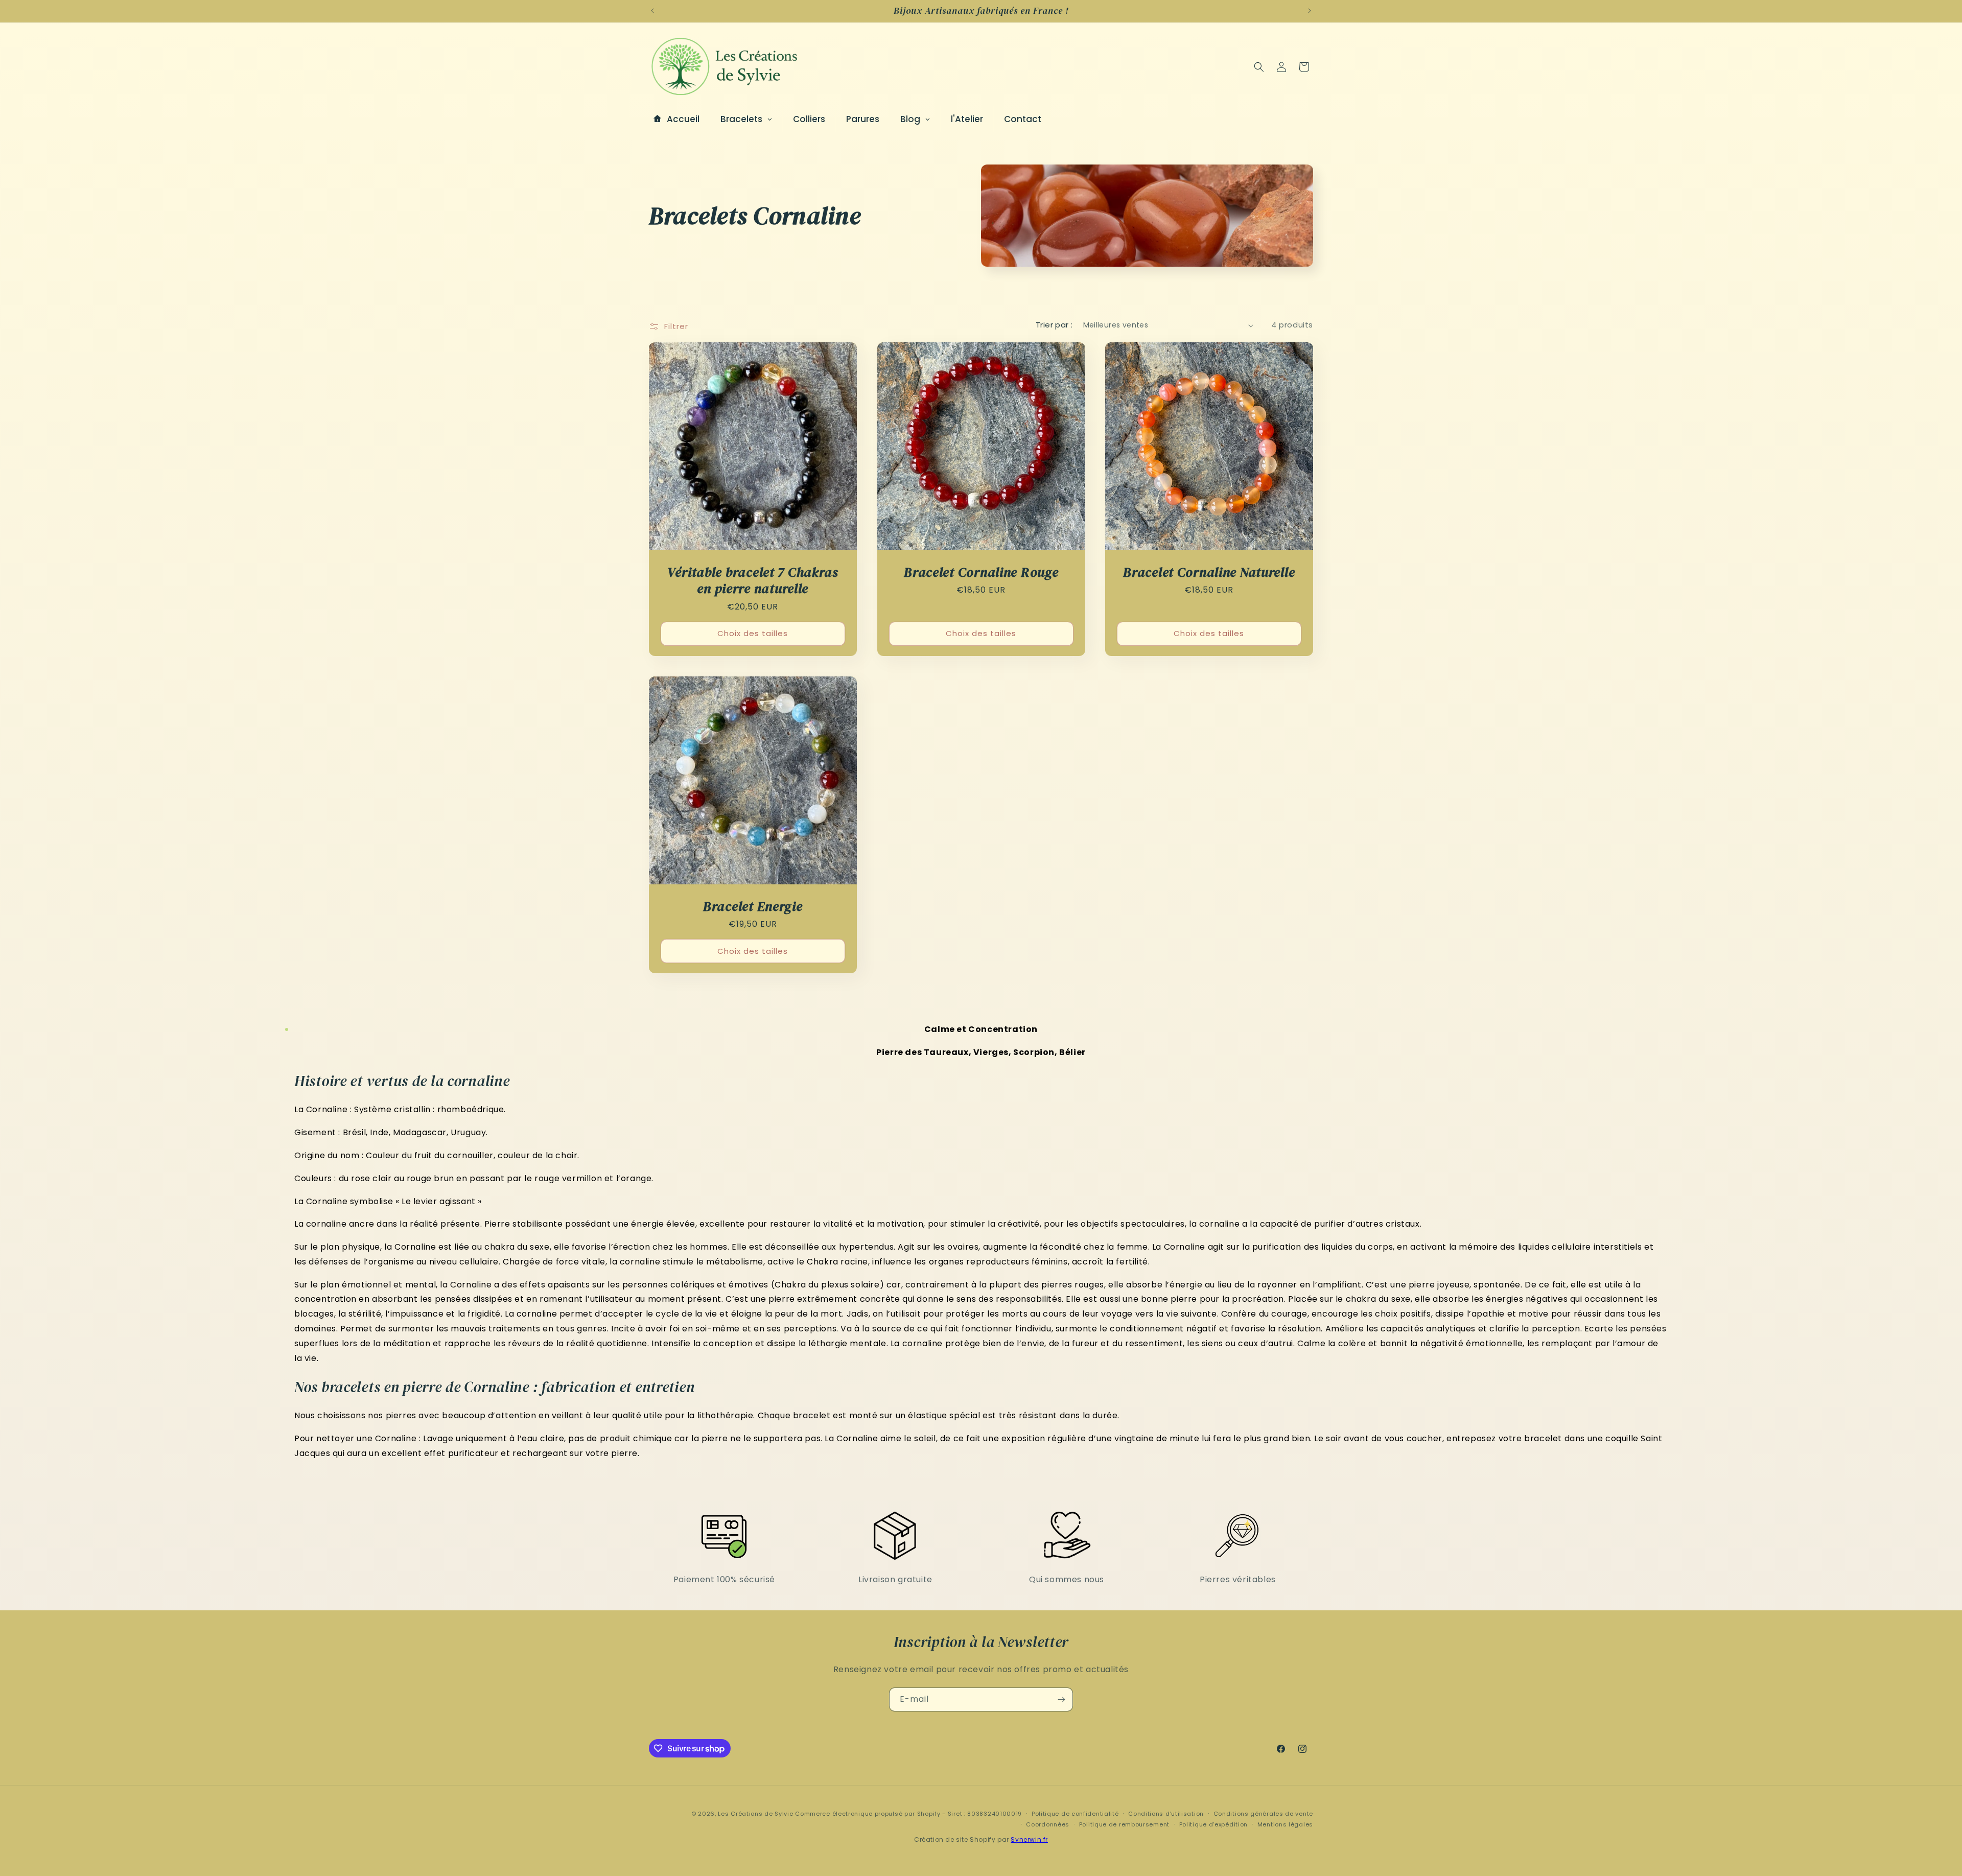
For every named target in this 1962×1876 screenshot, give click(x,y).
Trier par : (1054, 325)
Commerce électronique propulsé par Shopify (868, 1814)
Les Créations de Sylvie (755, 1814)
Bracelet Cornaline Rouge (981, 572)
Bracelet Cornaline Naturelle (1209, 572)
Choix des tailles (753, 633)
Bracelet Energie (753, 906)
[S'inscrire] (1061, 1699)
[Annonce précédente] (652, 11)
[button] (1259, 67)
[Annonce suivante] (1310, 11)
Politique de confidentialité (1075, 1813)
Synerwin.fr (1029, 1839)
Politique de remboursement (1124, 1824)
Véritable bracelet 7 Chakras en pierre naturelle (753, 581)
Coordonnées (1048, 1824)
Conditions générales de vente (1263, 1813)
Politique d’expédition (1213, 1824)
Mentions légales (1285, 1824)
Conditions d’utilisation (1166, 1813)
